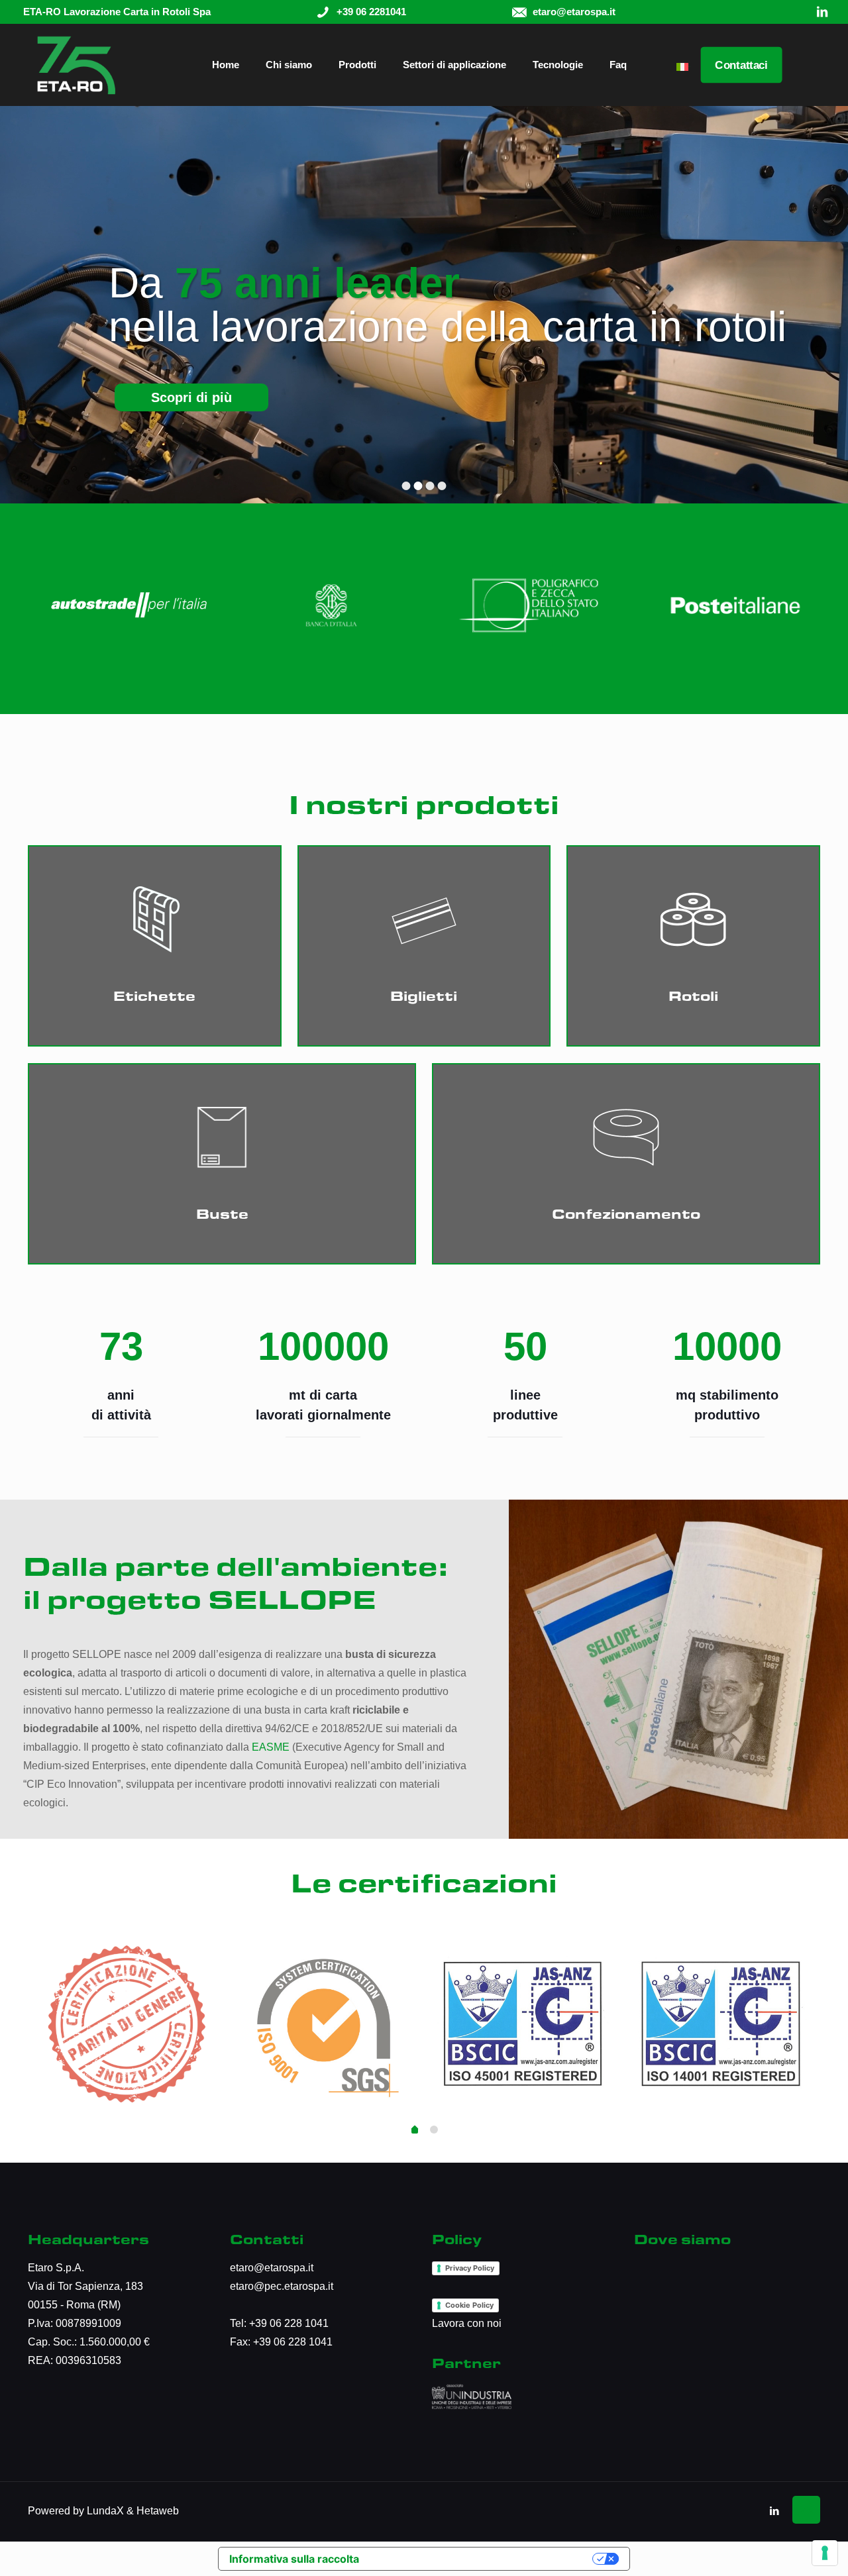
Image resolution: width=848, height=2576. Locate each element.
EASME (271, 1747)
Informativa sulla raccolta (294, 2559)
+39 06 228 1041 (289, 2323)
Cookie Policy (469, 2305)
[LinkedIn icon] (774, 2511)
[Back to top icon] (806, 2510)
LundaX (105, 2511)
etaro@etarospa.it (272, 2268)
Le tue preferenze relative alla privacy (479, 2559)
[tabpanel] (127, 2022)
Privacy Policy (470, 2268)
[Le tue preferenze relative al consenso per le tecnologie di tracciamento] (825, 2553)
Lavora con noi (467, 2323)
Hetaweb (158, 2511)
